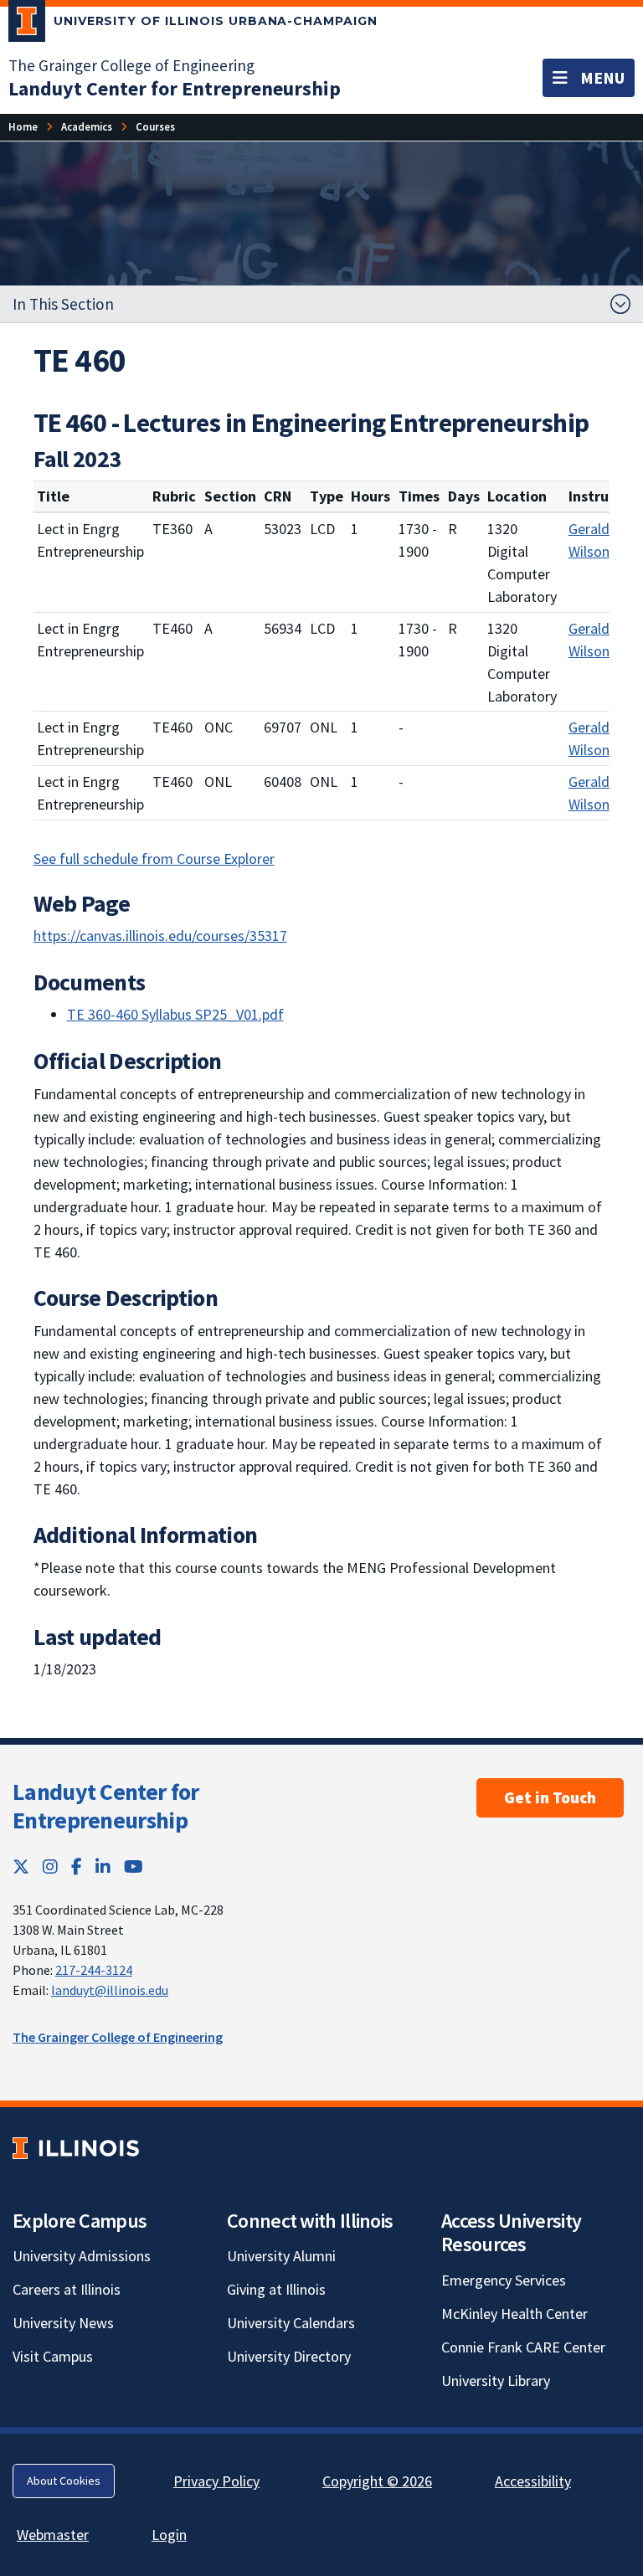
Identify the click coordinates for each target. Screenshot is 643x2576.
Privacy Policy (216, 2481)
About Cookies (64, 2481)
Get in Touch (550, 1797)
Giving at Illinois (276, 2289)
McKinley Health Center (514, 2314)
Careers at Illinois (67, 2289)
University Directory (289, 2356)
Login (169, 2535)
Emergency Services (504, 2280)
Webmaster (53, 2535)
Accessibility (533, 2481)
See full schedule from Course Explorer (154, 859)
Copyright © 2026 (377, 2481)
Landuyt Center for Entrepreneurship (105, 1806)
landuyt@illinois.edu (110, 1990)
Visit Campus (53, 2356)
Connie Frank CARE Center (523, 2347)
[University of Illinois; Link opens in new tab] (76, 2148)
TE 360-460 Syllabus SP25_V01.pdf (175, 1014)
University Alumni (281, 2256)
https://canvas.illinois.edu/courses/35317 (160, 936)
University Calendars (291, 2323)
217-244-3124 (94, 1970)
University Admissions (82, 2256)
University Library (496, 2381)
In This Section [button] (63, 304)
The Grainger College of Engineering (131, 65)
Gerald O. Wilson (597, 540)
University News (63, 2323)
